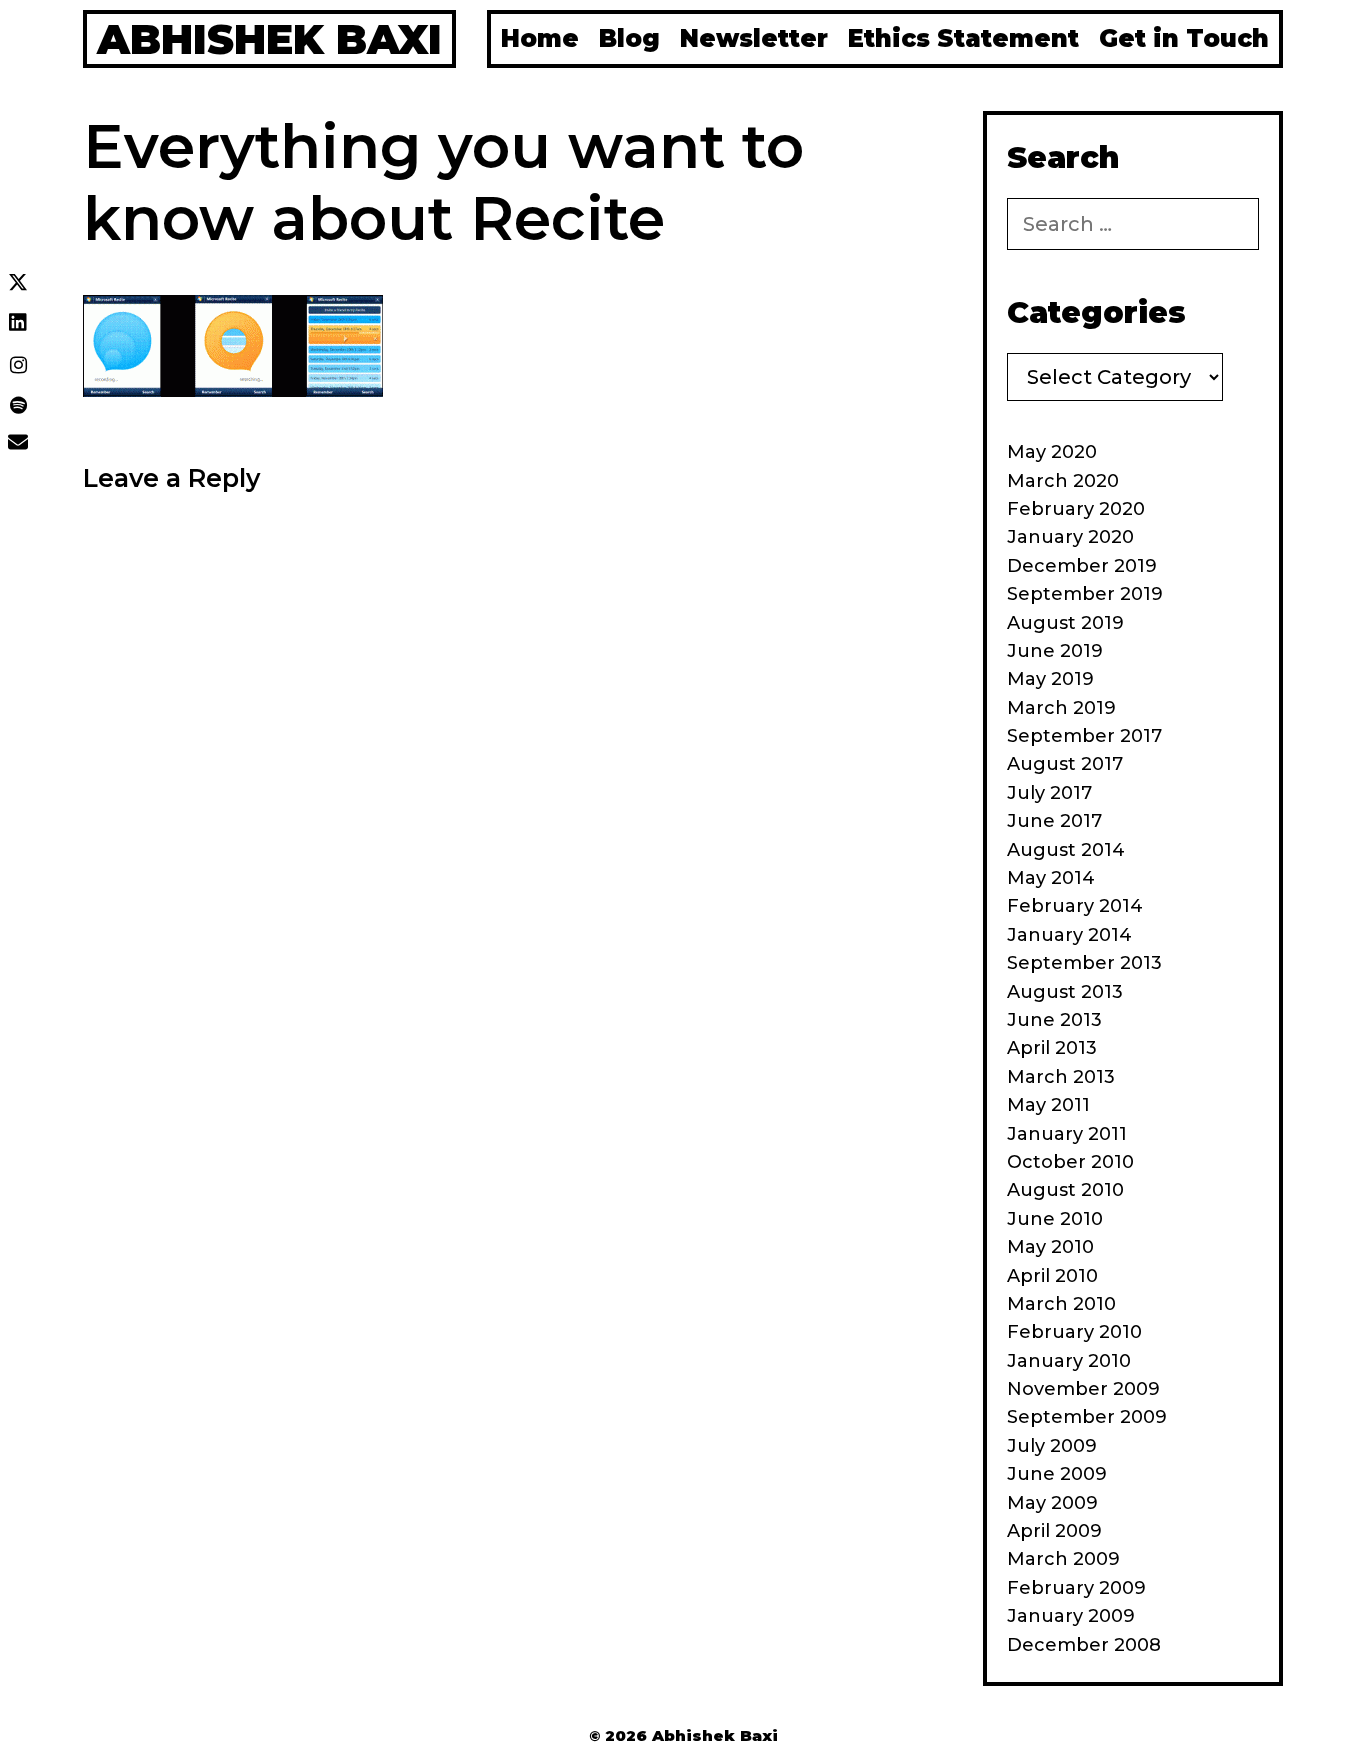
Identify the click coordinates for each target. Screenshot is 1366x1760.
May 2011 (1048, 1105)
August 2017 (1065, 764)
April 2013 (1052, 1048)
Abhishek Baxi (269, 39)
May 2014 (1051, 878)
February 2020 (1076, 509)
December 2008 (1084, 1645)
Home (540, 38)
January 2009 (1071, 1616)
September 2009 (1087, 1417)
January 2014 (1069, 935)
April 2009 (1054, 1531)
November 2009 (1083, 1389)
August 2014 (1066, 850)
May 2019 (1050, 679)
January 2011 (1067, 1134)
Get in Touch (1184, 38)
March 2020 (1063, 481)
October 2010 (1070, 1162)
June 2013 (1054, 1020)
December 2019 (1082, 566)
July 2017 (1049, 793)
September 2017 (1084, 736)
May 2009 (1052, 1503)
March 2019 (1061, 708)
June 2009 (1057, 1474)
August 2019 (1065, 623)
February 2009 (1076, 1588)
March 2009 (1063, 1559)
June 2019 (1055, 651)
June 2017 (1054, 821)
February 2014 (1075, 906)
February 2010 (1074, 1332)
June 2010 (1055, 1219)
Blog (629, 38)
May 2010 (1050, 1247)
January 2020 (1070, 537)
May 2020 (1052, 452)
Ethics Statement (963, 38)
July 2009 (1052, 1446)
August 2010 (1065, 1190)
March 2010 (1061, 1304)
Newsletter (754, 38)
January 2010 (1069, 1361)
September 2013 (1084, 963)
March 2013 (1061, 1077)
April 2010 (1052, 1276)
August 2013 (1065, 992)
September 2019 (1085, 594)
